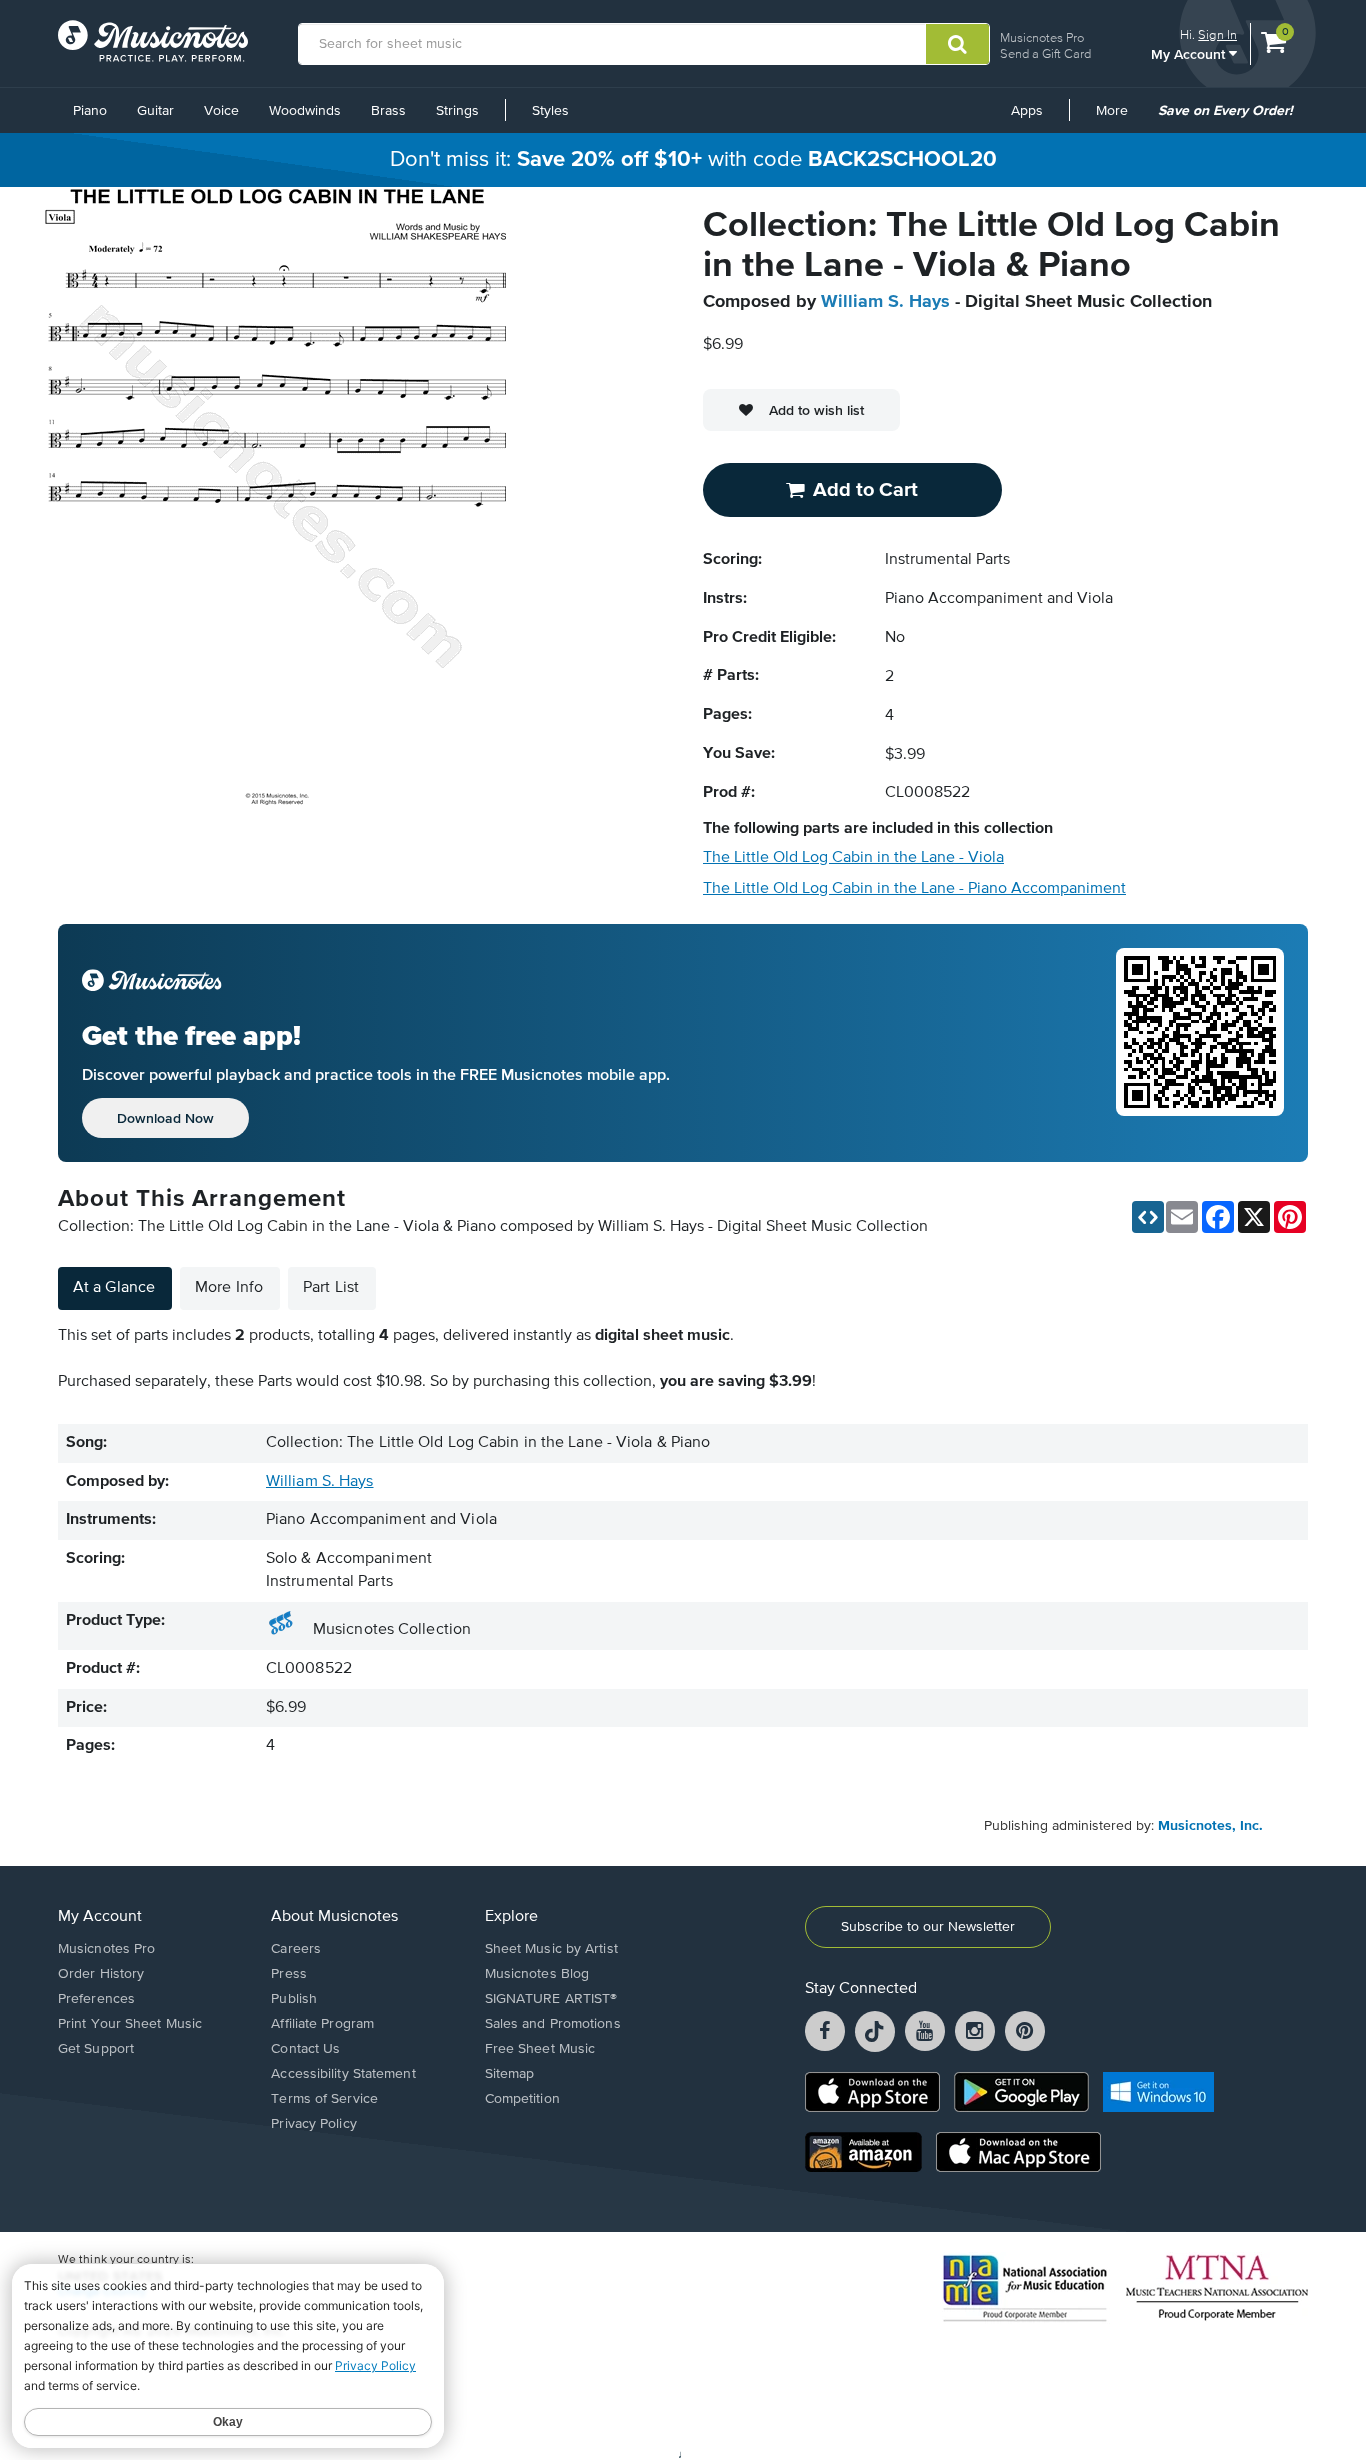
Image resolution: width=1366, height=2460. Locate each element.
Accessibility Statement (343, 2074)
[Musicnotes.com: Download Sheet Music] (153, 41)
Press (289, 1974)
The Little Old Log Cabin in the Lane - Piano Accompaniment (914, 889)
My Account (1190, 53)
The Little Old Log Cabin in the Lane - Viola (853, 858)
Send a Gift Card (1045, 53)
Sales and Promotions (553, 2024)
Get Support (96, 2049)
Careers (296, 1949)
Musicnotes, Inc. (1210, 1826)
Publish (294, 1999)
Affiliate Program (322, 2024)
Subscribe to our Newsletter (928, 1927)
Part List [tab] (331, 1288)
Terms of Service (324, 2099)
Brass (388, 111)
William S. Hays (885, 302)
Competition (522, 2099)
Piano (90, 111)
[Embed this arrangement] (1148, 1217)
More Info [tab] (229, 1288)
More (1119, 118)
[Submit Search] (957, 44)
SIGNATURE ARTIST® (551, 1999)
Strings (457, 111)
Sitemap (510, 2074)
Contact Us (305, 2049)
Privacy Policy (313, 2124)
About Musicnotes (334, 1917)
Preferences (96, 1999)
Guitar (155, 111)
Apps (1027, 111)
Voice (221, 111)
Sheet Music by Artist (551, 1949)
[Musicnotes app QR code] (1200, 1043)
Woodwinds (305, 111)
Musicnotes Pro (1042, 37)
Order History (101, 1974)
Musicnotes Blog (537, 1974)
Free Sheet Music (540, 2049)
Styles (550, 111)
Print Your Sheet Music (130, 2024)
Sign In (1217, 34)
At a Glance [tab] (114, 1288)
